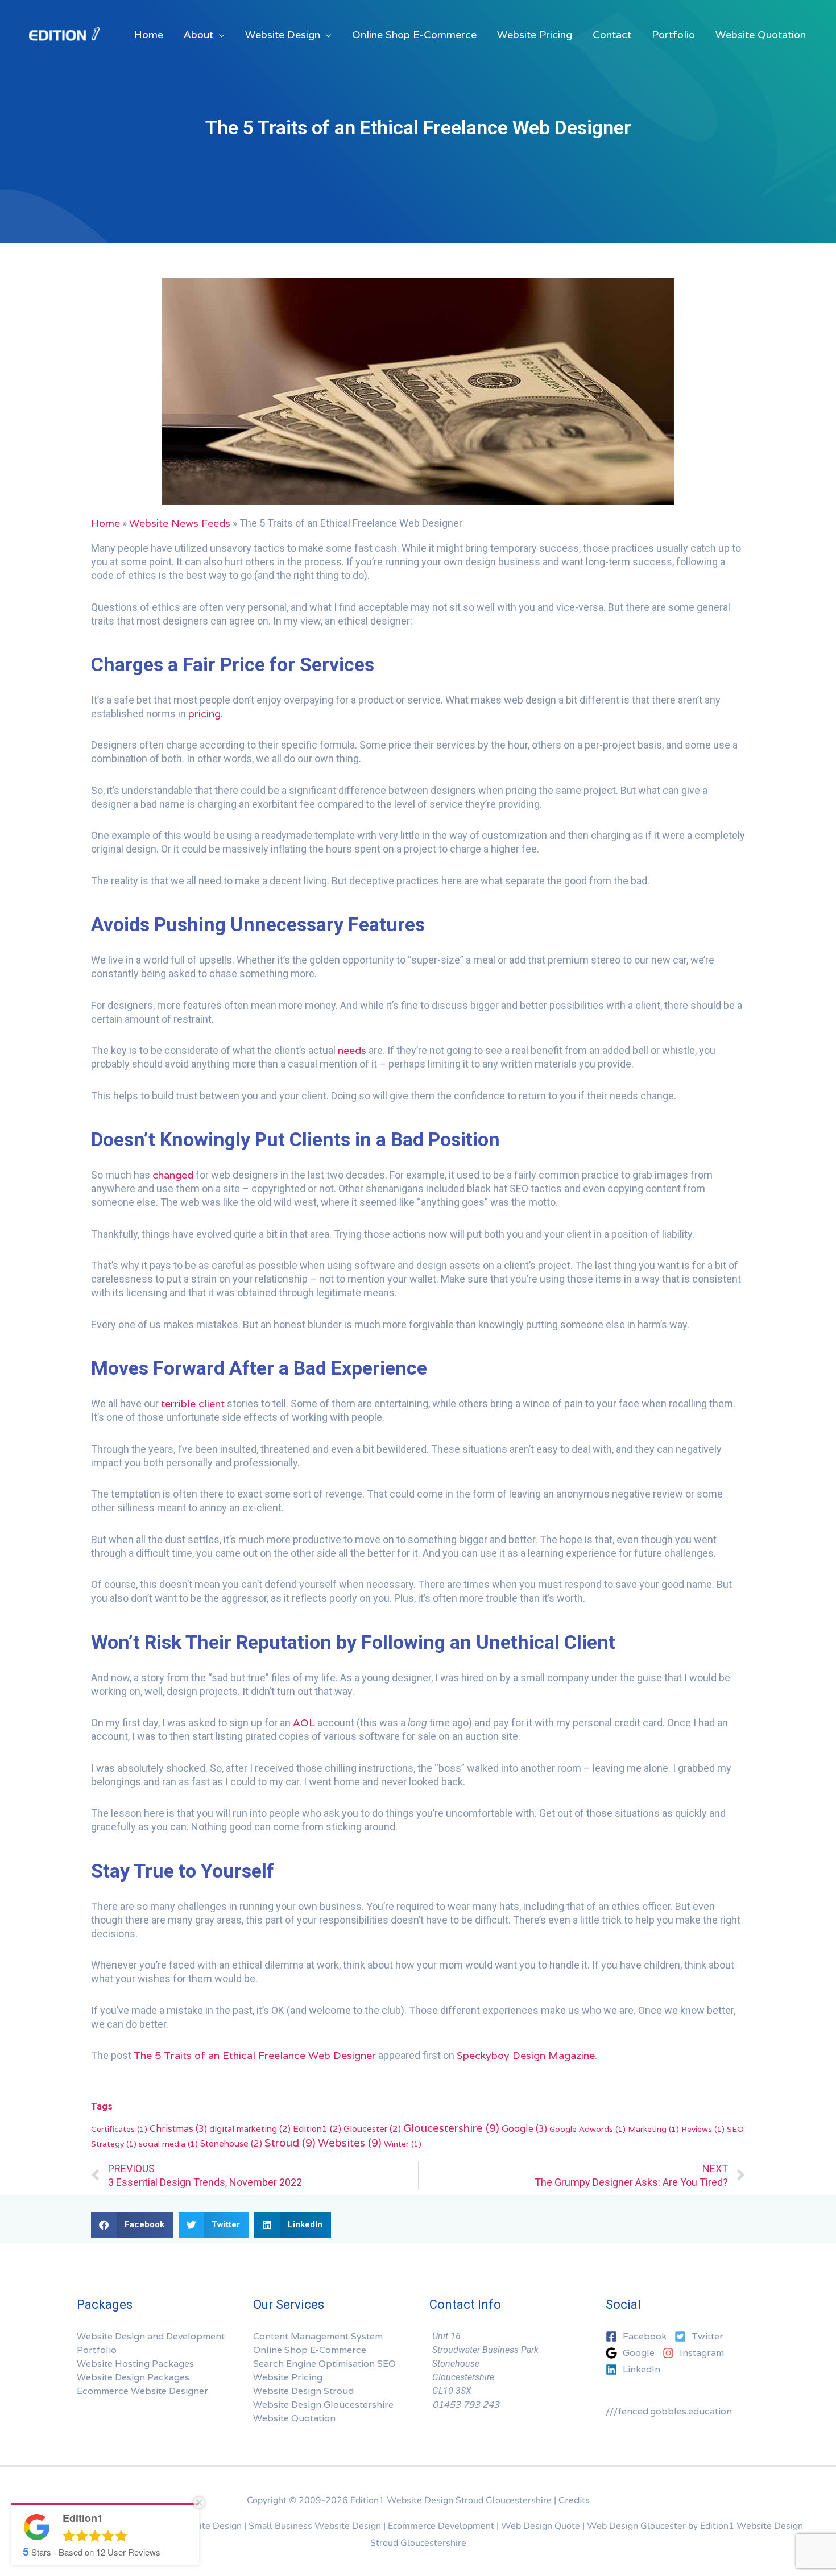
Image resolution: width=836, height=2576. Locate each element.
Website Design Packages (133, 2377)
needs (352, 1050)
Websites (350, 2143)
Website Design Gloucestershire (323, 2405)
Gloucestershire (451, 2128)
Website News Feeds (180, 523)
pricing (204, 714)
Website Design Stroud (303, 2391)
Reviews (703, 2129)
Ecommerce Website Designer (142, 2391)
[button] (132, 2225)
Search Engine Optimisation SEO (324, 2364)
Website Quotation (294, 2418)
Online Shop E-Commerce (310, 2350)
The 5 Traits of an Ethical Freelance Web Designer (255, 2055)
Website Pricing (288, 2377)
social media (168, 2144)
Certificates (119, 2129)
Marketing (653, 2129)
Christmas (178, 2129)
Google (524, 2129)
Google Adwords (587, 2129)
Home (105, 523)
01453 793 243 (466, 2405)
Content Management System (318, 2336)
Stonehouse (231, 2143)
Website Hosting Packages (135, 2364)
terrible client (193, 1403)
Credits (574, 2500)
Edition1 (317, 2128)
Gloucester (372, 2128)
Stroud (290, 2143)
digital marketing (250, 2128)
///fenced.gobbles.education (669, 2411)
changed (173, 1175)
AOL (304, 1723)
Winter (403, 2144)
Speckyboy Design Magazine (526, 2055)
